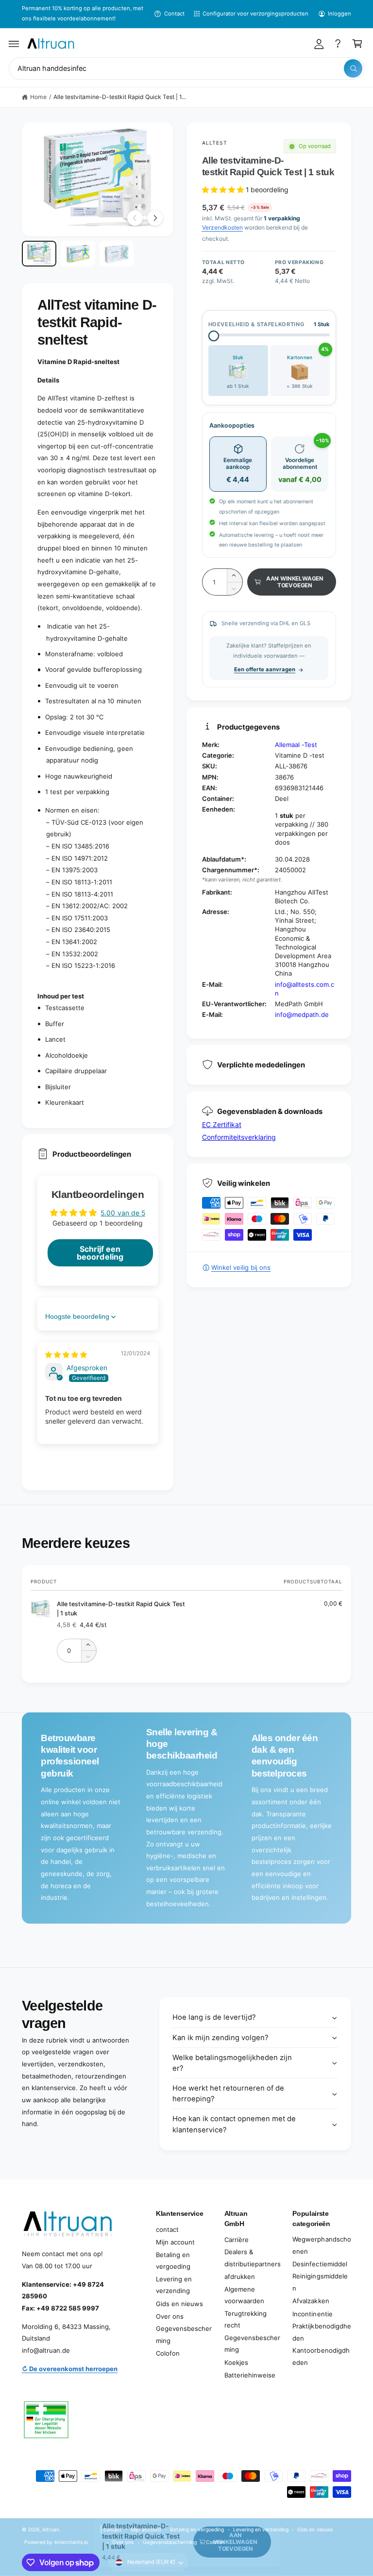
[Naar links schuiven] (135, 218)
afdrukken (240, 2277)
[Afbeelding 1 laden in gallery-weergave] (39, 254)
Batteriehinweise (250, 2375)
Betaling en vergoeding (173, 2261)
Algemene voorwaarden (244, 2295)
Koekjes (236, 2362)
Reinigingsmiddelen (320, 2282)
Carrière (237, 2240)
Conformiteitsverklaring (239, 1137)
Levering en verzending (174, 2285)
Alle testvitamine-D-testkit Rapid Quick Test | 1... (120, 97)
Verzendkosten (222, 227)
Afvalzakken (311, 2301)
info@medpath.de (302, 1014)
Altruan (51, 2529)
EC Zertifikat (222, 1124)
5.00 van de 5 (123, 1213)
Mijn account (175, 2242)
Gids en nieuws (179, 2304)
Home (38, 97)
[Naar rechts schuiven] (155, 218)
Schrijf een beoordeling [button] (100, 1253)
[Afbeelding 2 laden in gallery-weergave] (78, 254)
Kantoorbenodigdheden (321, 2356)
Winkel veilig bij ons (241, 1267)
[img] (66, 1354)
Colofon (168, 2353)
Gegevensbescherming (184, 2335)
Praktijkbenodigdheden (322, 2332)
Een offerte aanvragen (265, 669)
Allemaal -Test (296, 745)
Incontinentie (312, 2314)
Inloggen (339, 14)
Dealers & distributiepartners (253, 2258)
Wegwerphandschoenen (322, 2245)
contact (167, 2229)
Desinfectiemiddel (320, 2264)
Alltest (215, 143)
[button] (14, 44)
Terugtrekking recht (246, 2319)
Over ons (170, 2316)
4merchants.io (71, 2542)
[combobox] (186, 69)
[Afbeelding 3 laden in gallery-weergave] (117, 254)
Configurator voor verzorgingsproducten (256, 14)
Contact (174, 14)
